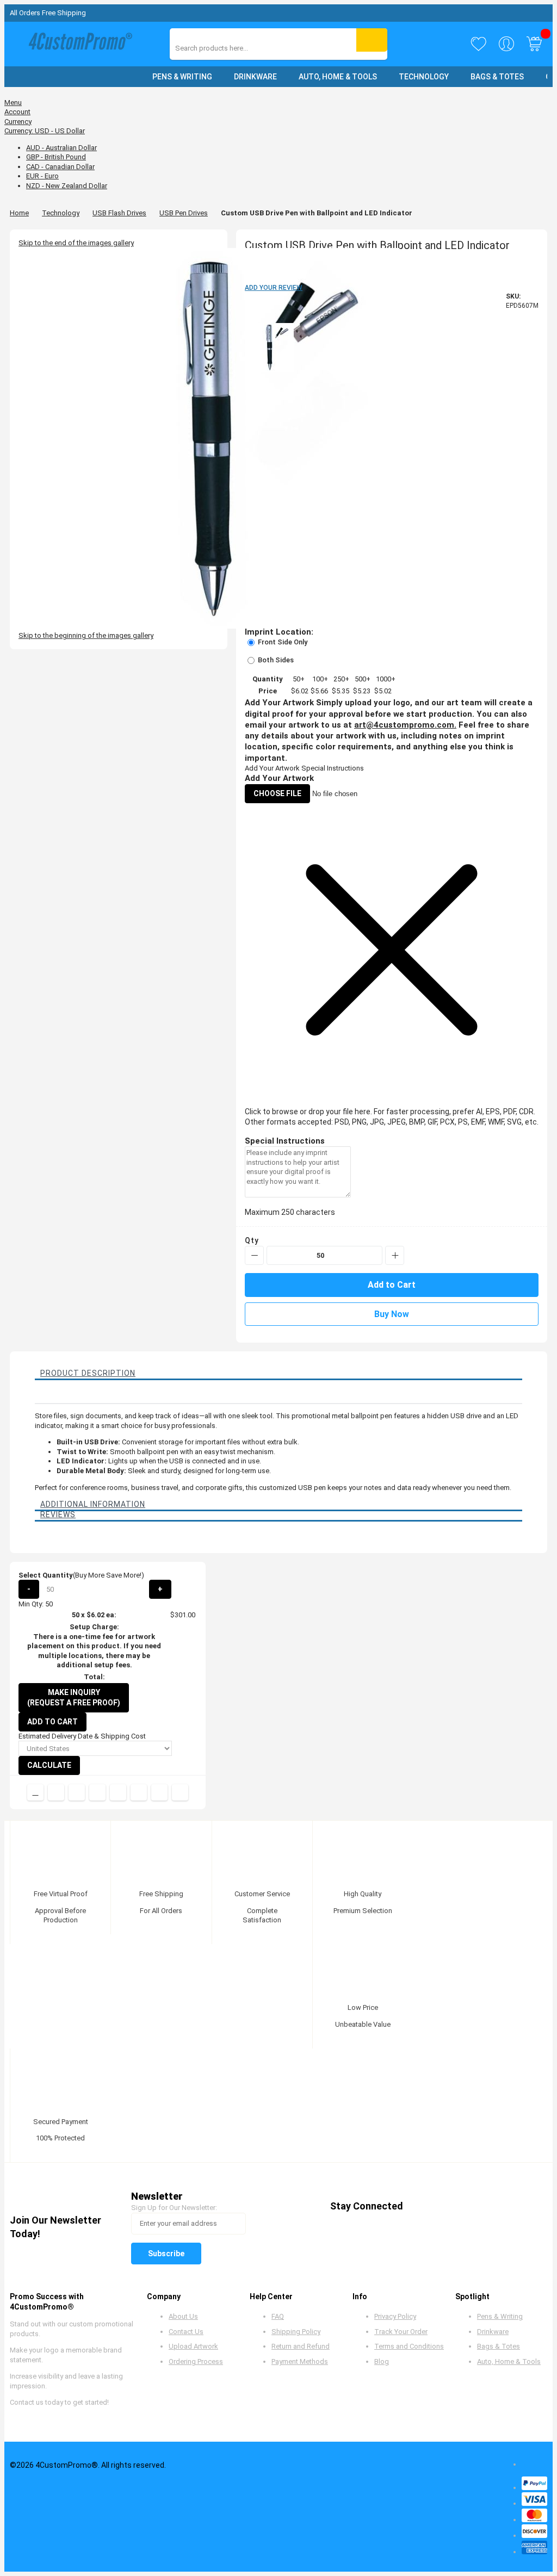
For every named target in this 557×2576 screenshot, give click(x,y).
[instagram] (503, 2206)
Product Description (88, 1373)
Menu (13, 103)
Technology (61, 213)
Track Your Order (401, 2332)
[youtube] (483, 2206)
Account (17, 112)
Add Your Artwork (272, 768)
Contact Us (186, 2332)
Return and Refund (301, 2346)
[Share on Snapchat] (159, 1792)
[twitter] (441, 2206)
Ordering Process (196, 2361)
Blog (382, 2361)
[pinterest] (462, 2206)
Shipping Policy (296, 2332)
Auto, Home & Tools (509, 2361)
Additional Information (93, 1504)
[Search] (372, 40)
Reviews (58, 1514)
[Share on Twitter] (77, 1792)
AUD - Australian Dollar (61, 148)
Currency (18, 122)
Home (19, 213)
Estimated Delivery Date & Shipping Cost (82, 1736)
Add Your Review (274, 288)
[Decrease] (254, 1255)
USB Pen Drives (184, 213)
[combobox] (224, 48)
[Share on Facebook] (56, 1792)
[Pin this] (118, 1792)
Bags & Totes (499, 2346)
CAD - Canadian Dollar (60, 167)
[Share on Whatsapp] (139, 1792)
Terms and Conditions (409, 2346)
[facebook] (421, 2206)
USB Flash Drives (119, 213)
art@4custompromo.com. (405, 725)
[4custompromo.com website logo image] (78, 44)
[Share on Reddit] (180, 1792)
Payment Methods (300, 2361)
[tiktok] (524, 2206)
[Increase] (395, 1255)
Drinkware (493, 2332)
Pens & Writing (500, 2316)
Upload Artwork (193, 2346)
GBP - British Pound (56, 157)
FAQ (278, 2316)
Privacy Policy (395, 2316)
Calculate (49, 1765)
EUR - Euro (42, 176)
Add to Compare (35, 1792)
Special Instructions (333, 768)
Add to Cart (52, 1722)
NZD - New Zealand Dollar (67, 186)
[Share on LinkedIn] (97, 1792)
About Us (183, 2316)
